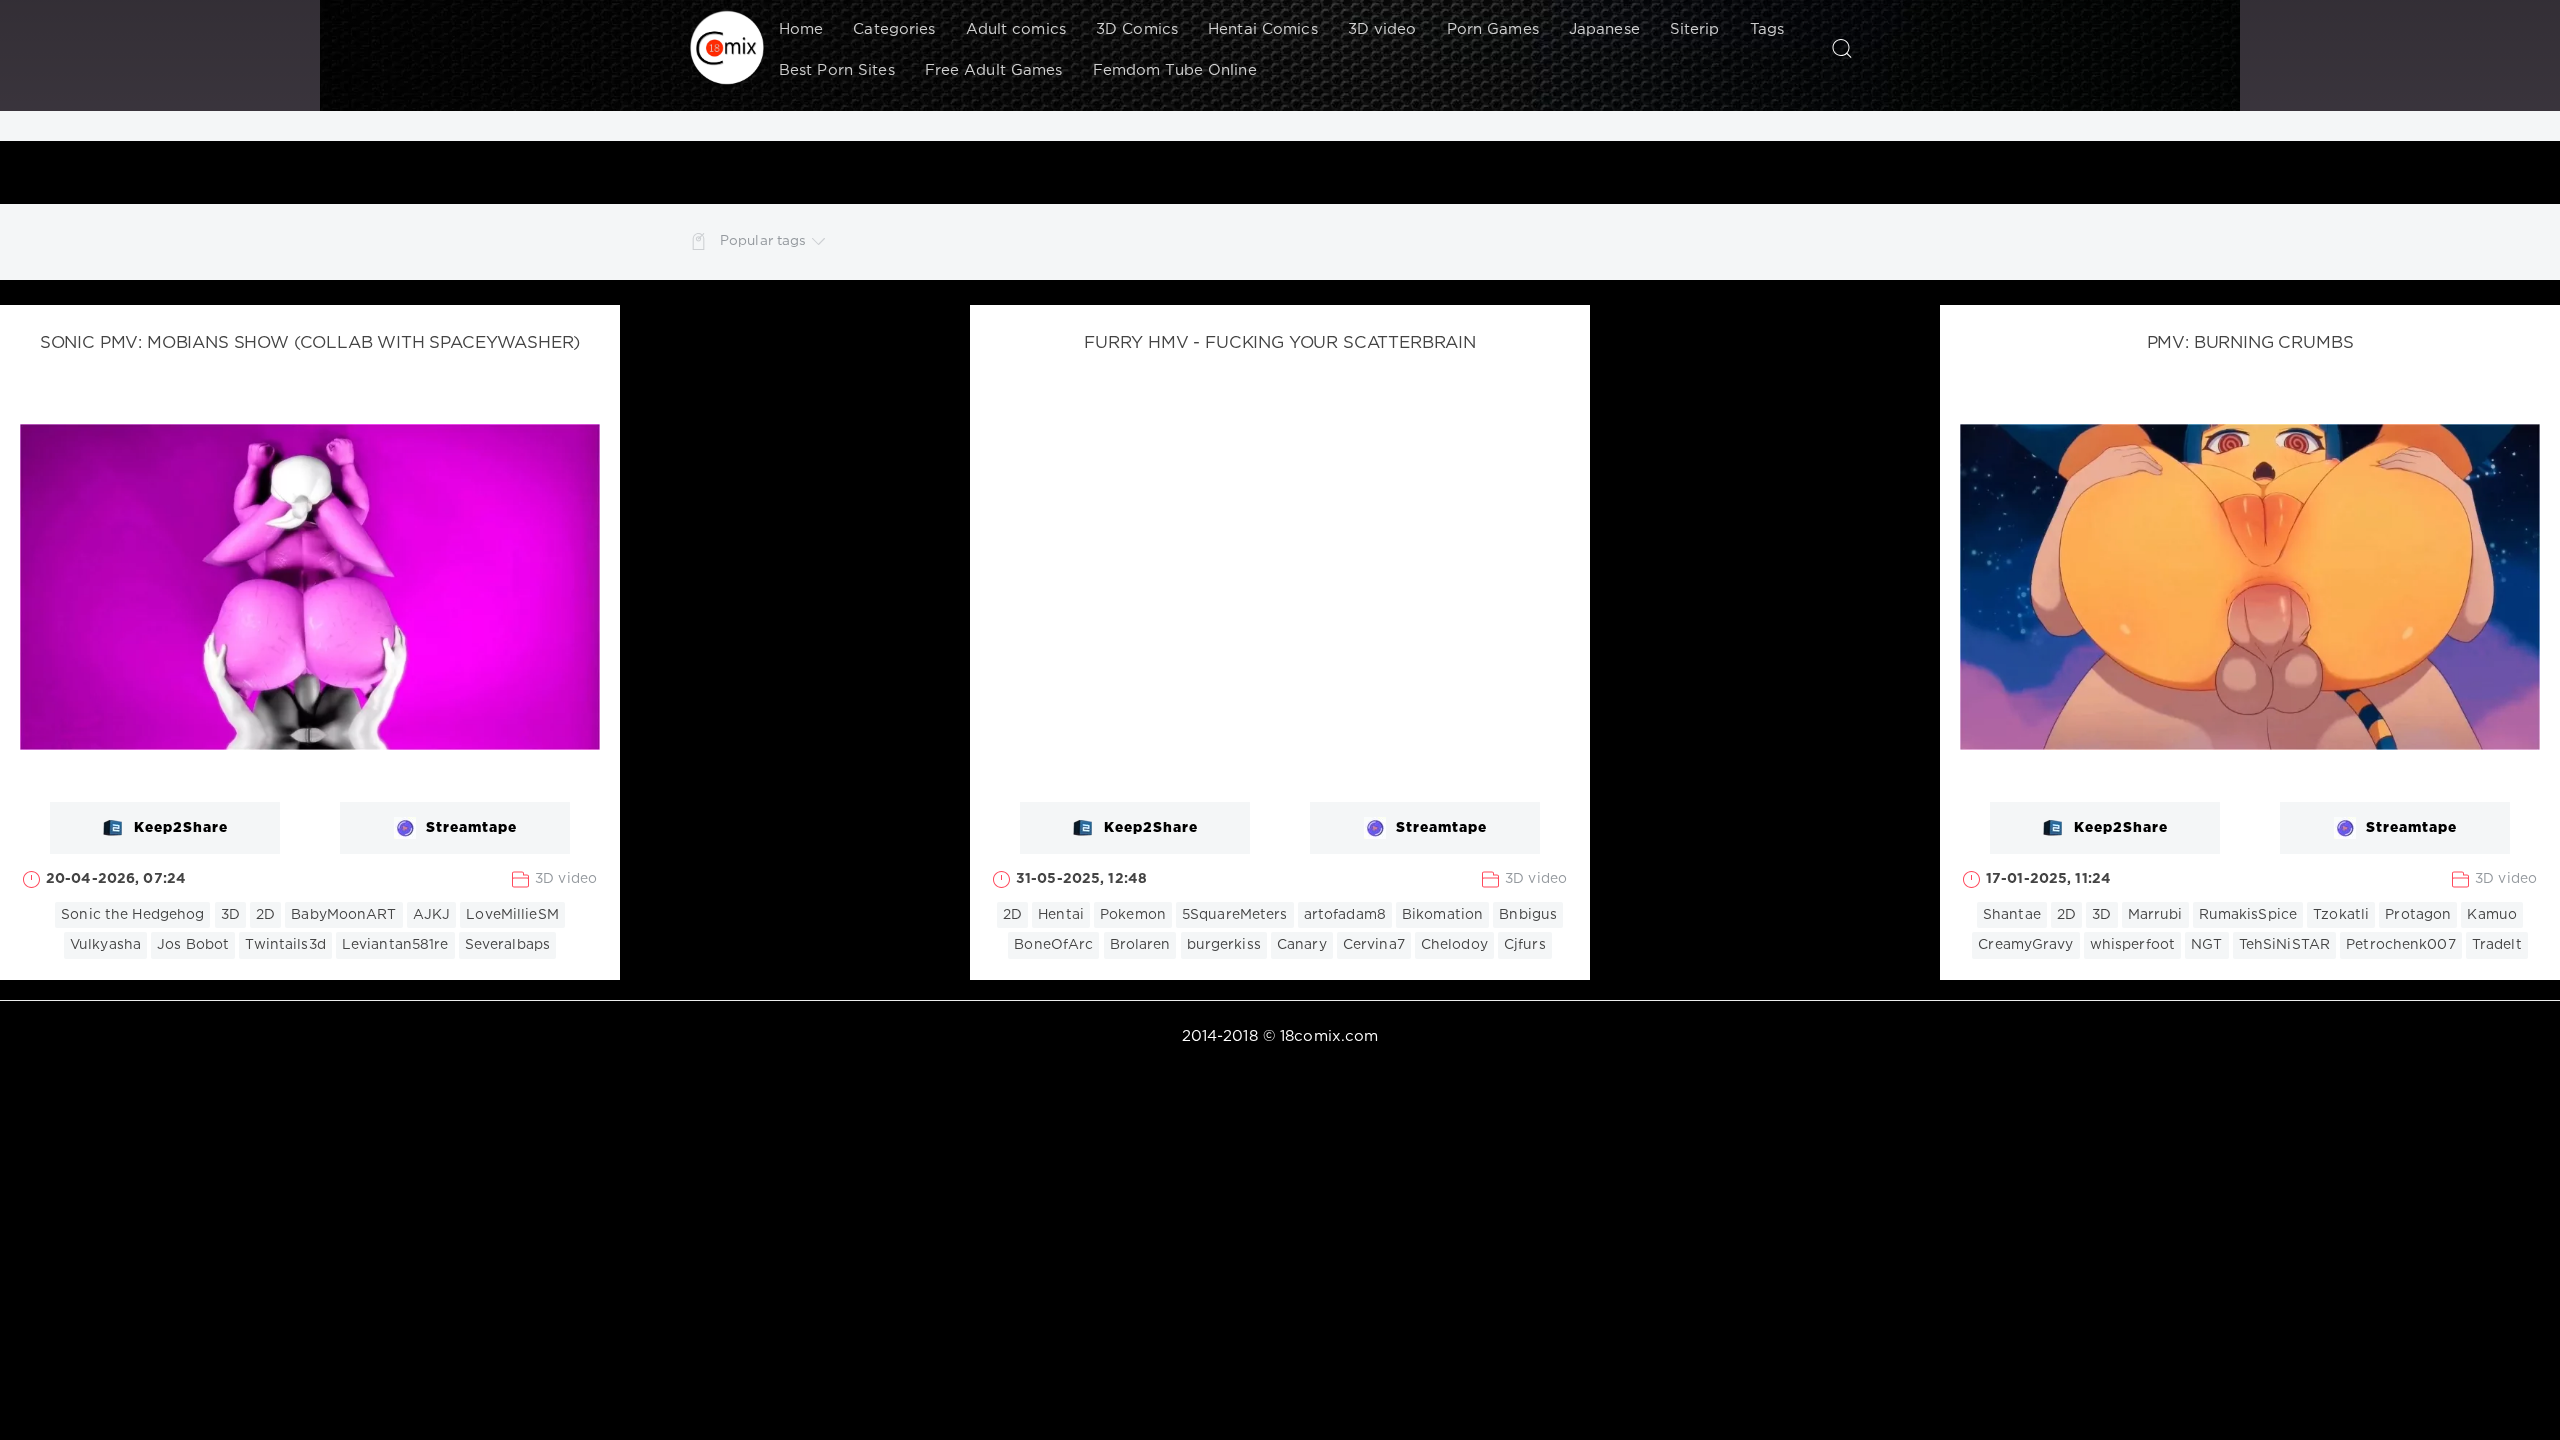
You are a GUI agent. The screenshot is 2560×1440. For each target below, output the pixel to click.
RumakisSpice (2248, 915)
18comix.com (1329, 1036)
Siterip (1695, 29)
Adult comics (1016, 29)
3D (230, 915)
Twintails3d (285, 945)
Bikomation (1442, 915)
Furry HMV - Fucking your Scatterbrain (1280, 343)
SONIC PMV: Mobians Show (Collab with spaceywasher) (310, 343)
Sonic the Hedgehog (132, 915)
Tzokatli (2341, 915)
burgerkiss (1224, 945)
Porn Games (1493, 29)
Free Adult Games (994, 70)
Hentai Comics (1263, 29)
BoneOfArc (1053, 945)
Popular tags (763, 241)
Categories (894, 29)
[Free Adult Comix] (727, 48)
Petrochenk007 (2401, 945)
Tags (1767, 29)
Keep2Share (181, 828)
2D (265, 915)
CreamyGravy (2025, 945)
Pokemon (1133, 915)
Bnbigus (1528, 915)
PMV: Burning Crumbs (2250, 343)
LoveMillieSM (512, 915)
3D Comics (1137, 29)
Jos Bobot (193, 945)
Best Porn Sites (837, 70)
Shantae (2012, 915)
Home (801, 29)
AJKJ (431, 915)
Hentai (1061, 915)
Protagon (2418, 915)
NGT (2206, 945)
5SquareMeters (1235, 915)
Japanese (1604, 29)
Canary (1302, 945)
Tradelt (2497, 945)
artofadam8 (1345, 915)
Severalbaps (507, 945)
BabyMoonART (343, 915)
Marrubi (2155, 915)
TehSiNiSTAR (2284, 945)
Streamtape (471, 828)
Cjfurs (1525, 945)
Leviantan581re (395, 945)
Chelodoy (1454, 945)
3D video (1382, 29)
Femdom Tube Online (1175, 70)
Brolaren (1140, 945)
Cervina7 (1374, 945)
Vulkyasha (105, 945)
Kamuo (2492, 915)
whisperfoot (2132, 945)
